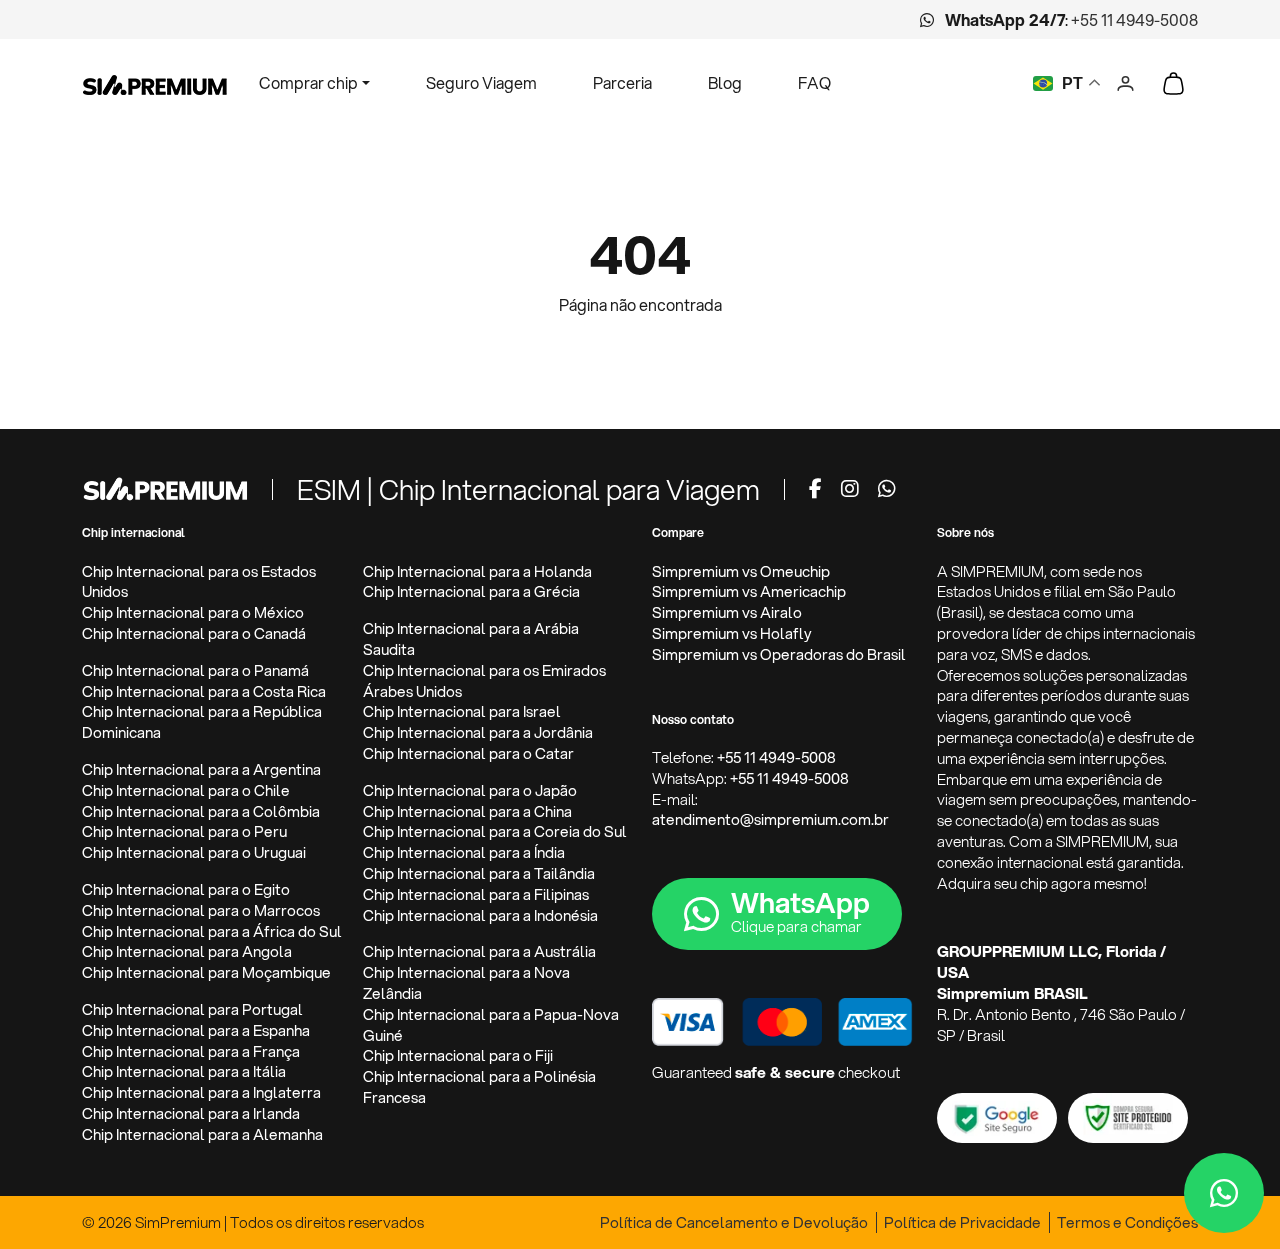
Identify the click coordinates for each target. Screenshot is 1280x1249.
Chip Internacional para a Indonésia (480, 915)
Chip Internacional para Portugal (192, 1009)
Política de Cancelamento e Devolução (734, 1222)
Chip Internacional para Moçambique (206, 972)
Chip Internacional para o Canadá (194, 633)
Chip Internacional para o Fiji (458, 1055)
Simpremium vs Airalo (727, 612)
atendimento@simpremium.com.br (770, 819)
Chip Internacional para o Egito (186, 889)
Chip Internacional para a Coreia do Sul (495, 831)
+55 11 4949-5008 (1134, 19)
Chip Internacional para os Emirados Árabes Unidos (484, 681)
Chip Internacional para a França (191, 1051)
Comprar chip (308, 82)
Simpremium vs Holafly (732, 633)
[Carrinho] (1173, 83)
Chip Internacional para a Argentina (201, 769)
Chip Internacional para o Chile (186, 790)
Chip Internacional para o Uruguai (194, 852)
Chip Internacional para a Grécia (471, 591)
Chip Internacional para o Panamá (195, 670)
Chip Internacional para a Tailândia (479, 873)
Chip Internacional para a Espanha (196, 1030)
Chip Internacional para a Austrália (479, 951)
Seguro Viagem (481, 82)
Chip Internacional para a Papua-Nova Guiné (491, 1025)
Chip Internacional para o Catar (468, 753)
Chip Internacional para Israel (462, 711)
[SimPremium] (165, 487)
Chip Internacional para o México (193, 612)
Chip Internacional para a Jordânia (478, 732)
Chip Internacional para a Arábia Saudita (471, 639)
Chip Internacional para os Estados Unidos (199, 582)
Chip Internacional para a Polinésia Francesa (479, 1087)
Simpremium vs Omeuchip (741, 571)
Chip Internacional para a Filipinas (476, 894)
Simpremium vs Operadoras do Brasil (779, 654)
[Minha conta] (1125, 80)
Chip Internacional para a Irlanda (191, 1113)
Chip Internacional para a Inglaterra (201, 1092)
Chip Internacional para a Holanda (477, 571)
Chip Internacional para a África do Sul (212, 931)
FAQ (814, 82)
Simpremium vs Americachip (749, 591)
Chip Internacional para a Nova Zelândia (466, 983)
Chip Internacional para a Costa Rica (204, 691)
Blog (725, 82)
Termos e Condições (1127, 1222)
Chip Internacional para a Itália (184, 1071)
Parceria (622, 82)
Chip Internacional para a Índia (464, 852)
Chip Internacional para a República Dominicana (202, 722)
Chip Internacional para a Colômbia (201, 811)
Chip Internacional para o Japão (470, 790)
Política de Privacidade (962, 1222)
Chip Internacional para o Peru (184, 831)
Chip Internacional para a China (467, 811)
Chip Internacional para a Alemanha (202, 1134)
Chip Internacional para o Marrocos (201, 910)
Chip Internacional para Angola (187, 951)
